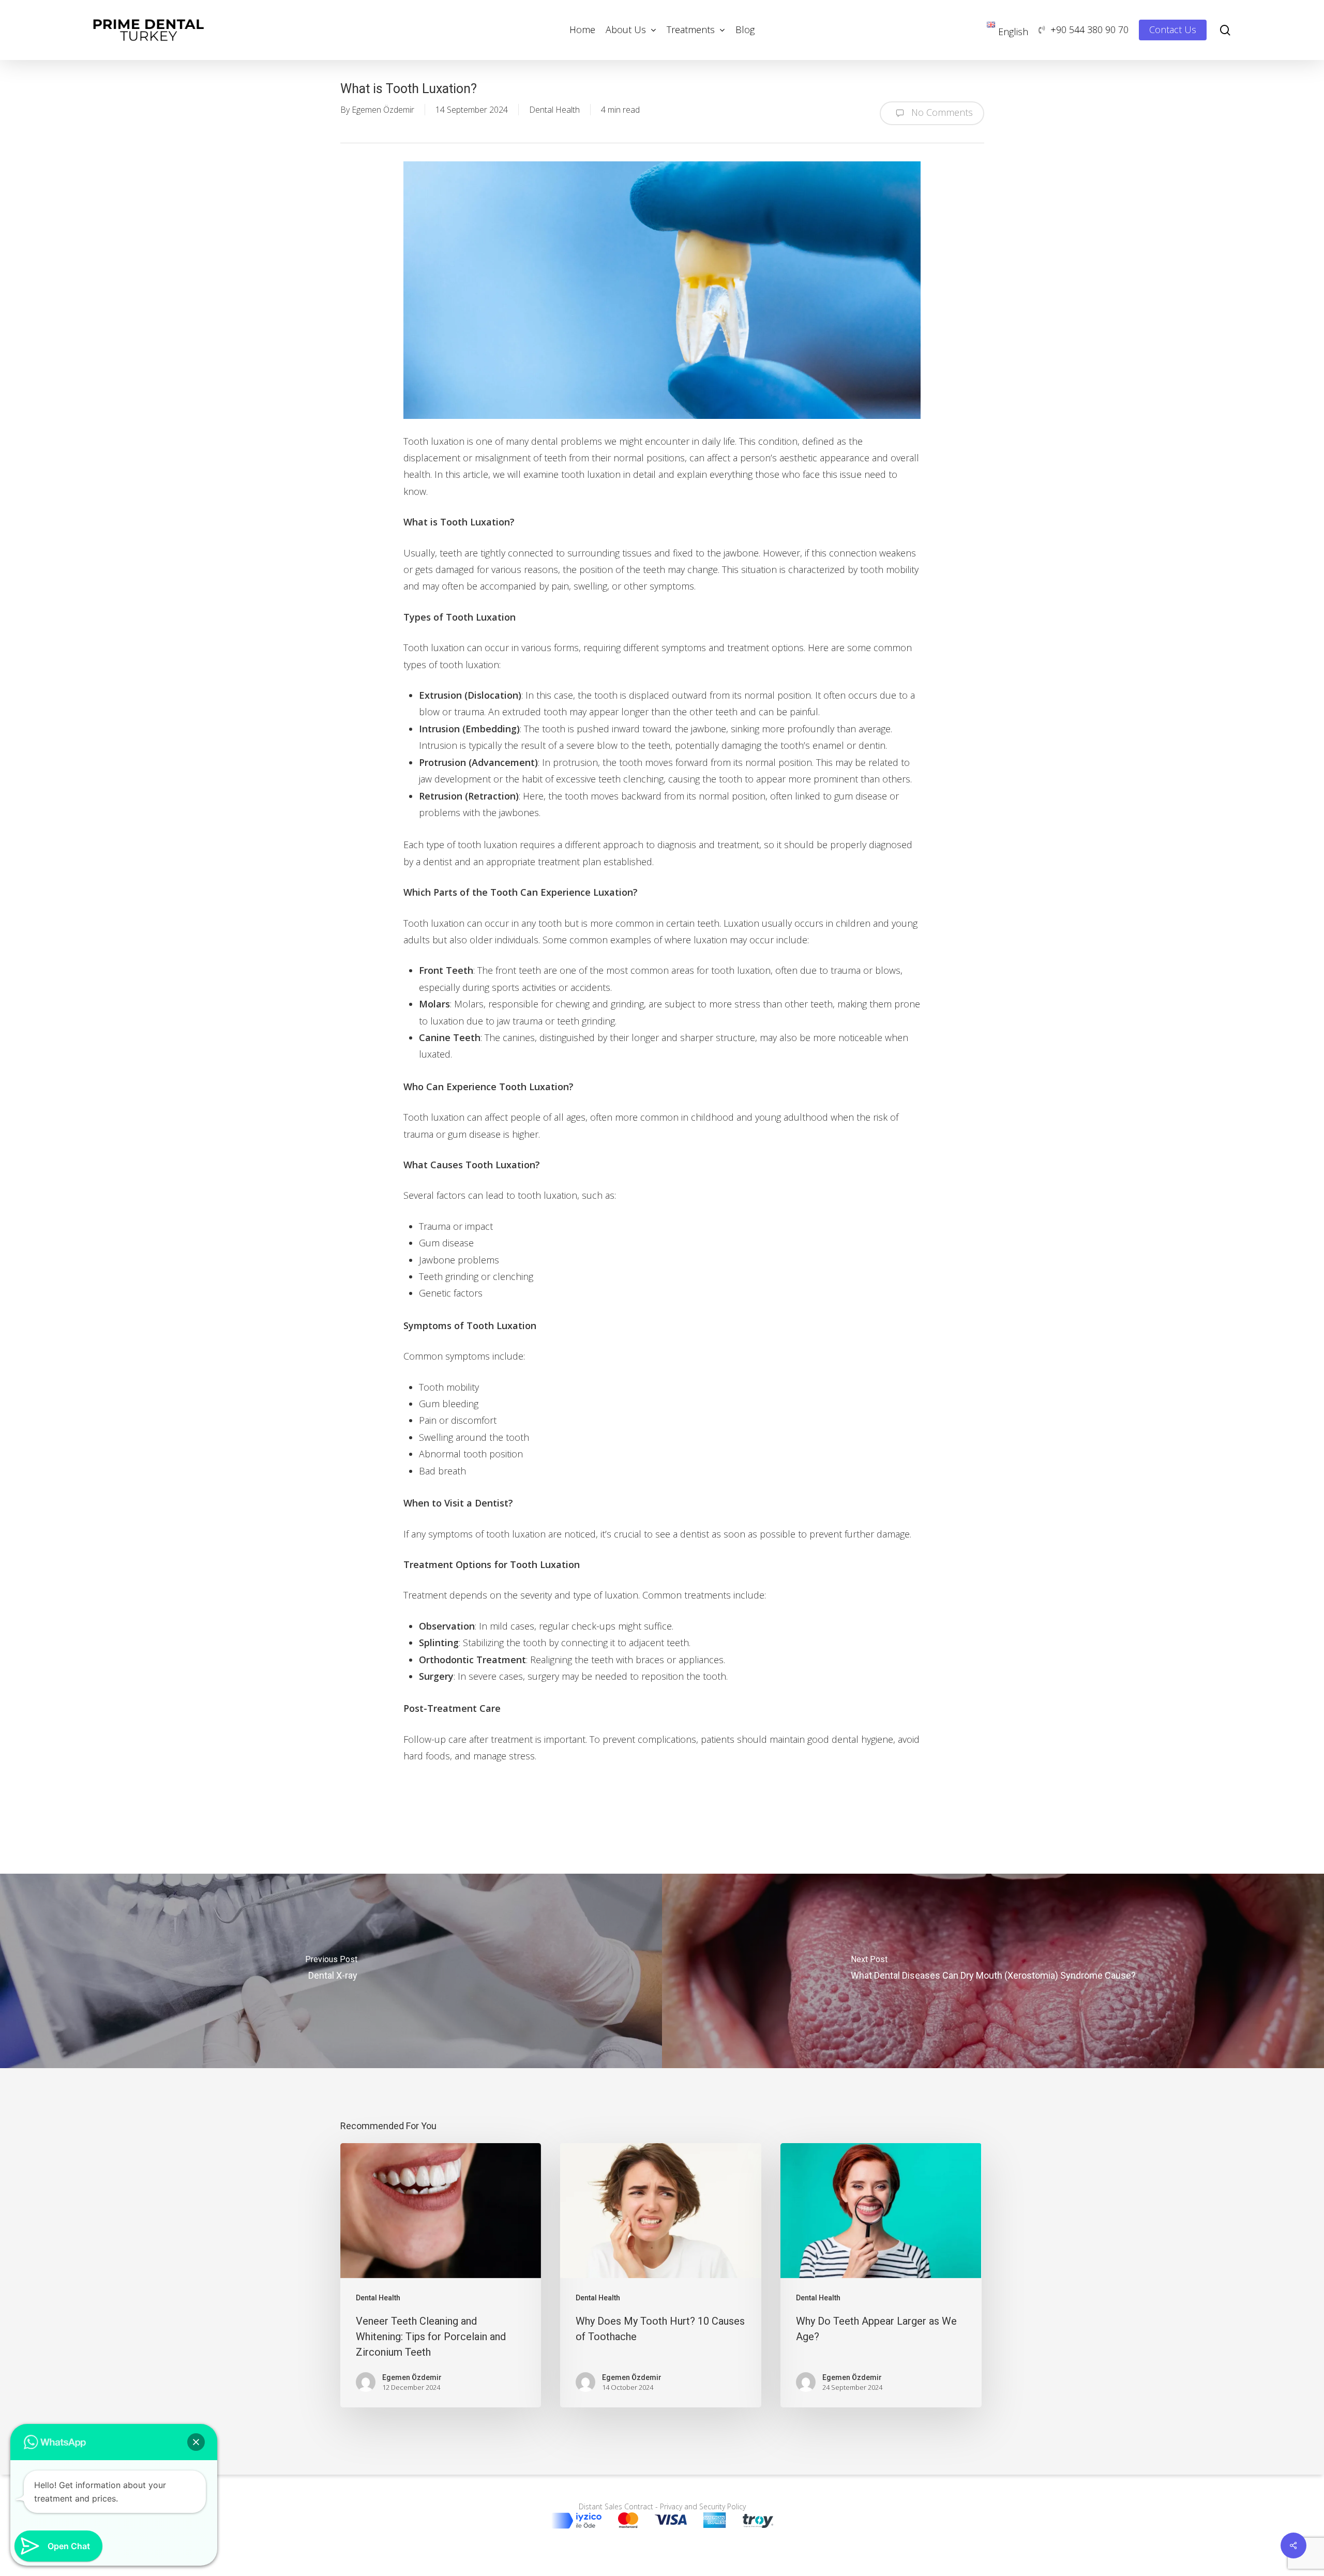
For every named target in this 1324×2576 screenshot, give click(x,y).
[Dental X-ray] (331, 1971)
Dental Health (554, 110)
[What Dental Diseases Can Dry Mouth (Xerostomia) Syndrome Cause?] (993, 1971)
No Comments (941, 112)
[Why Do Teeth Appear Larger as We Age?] (881, 2275)
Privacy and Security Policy (703, 2506)
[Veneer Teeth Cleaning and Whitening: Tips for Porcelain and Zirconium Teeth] (441, 2275)
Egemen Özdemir (383, 110)
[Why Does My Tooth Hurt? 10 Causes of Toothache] (660, 2275)
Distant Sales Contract (616, 2506)
